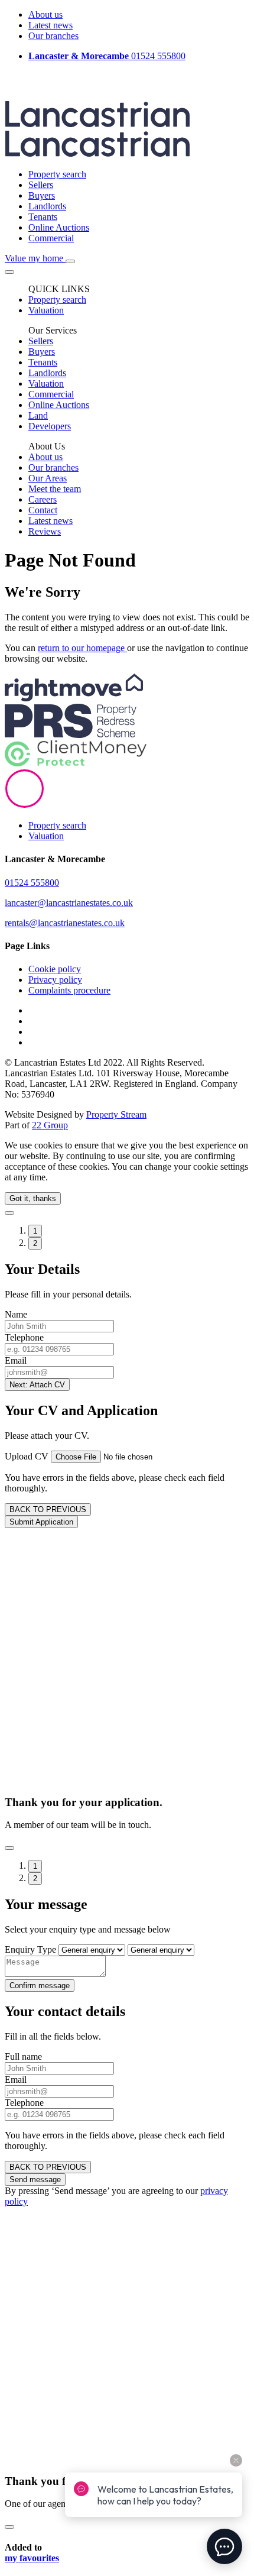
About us (45, 14)
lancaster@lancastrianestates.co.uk (69, 903)
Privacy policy (55, 980)
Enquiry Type (30, 1949)
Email (16, 1360)
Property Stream (116, 1114)
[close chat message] (236, 2460)
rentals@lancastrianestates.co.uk (65, 923)
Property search (57, 174)
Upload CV (27, 1456)
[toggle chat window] (224, 2546)
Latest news (51, 25)
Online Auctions (59, 227)
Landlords (47, 206)
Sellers (41, 185)
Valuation (46, 836)
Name (16, 1314)
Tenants (43, 217)
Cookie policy (55, 969)
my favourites (32, 2558)
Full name (23, 2056)
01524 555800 (107, 56)
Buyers (42, 195)
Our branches (53, 36)
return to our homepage (82, 648)
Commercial (51, 238)
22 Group (50, 1125)
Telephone (24, 1337)
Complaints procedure (69, 990)
